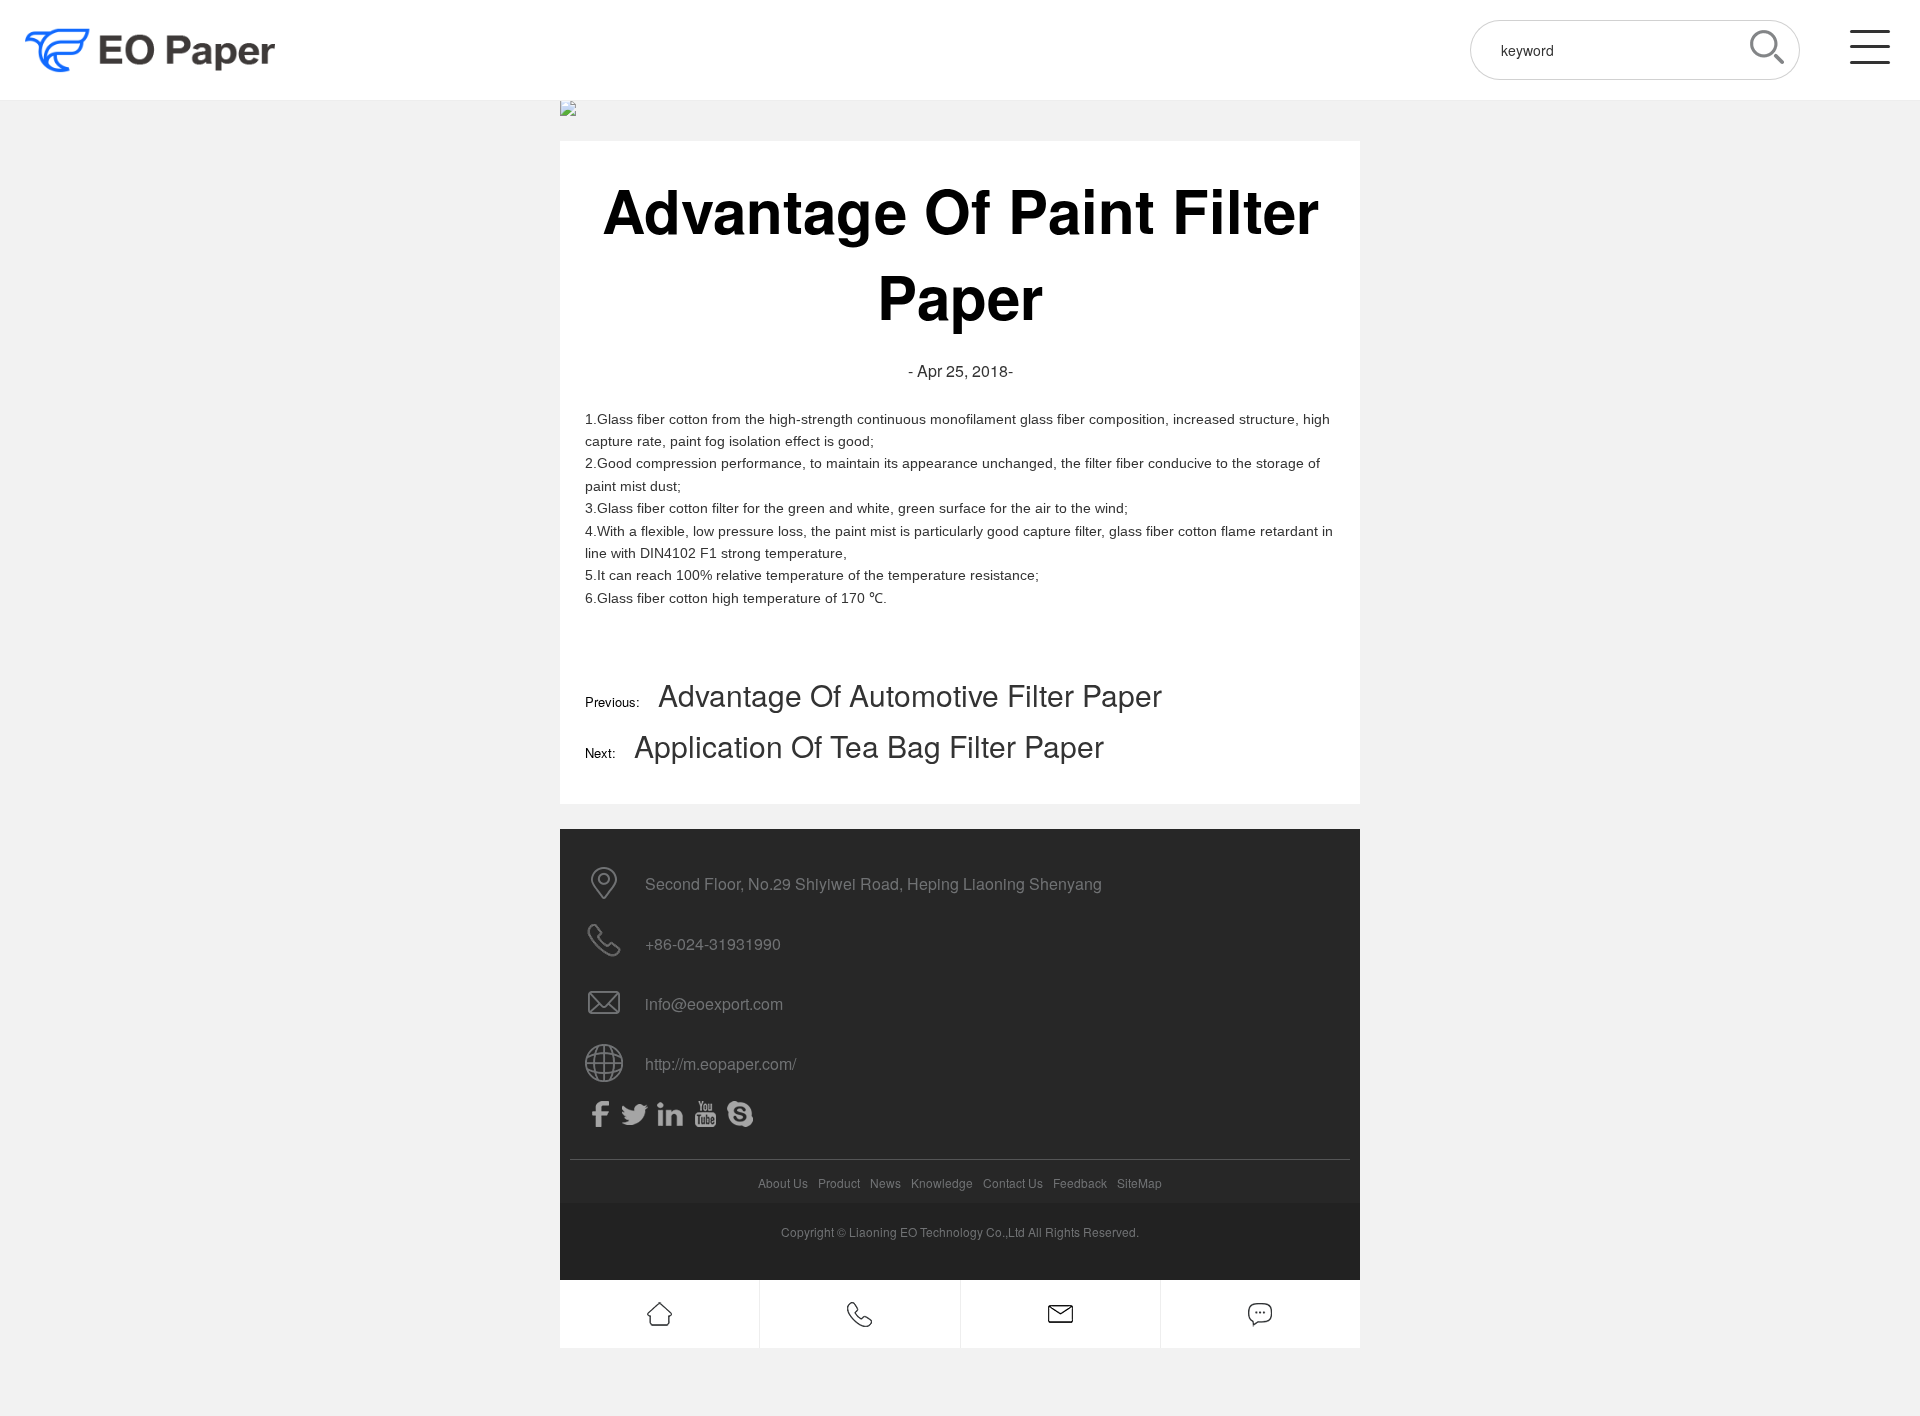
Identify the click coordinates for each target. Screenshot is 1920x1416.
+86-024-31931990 (713, 943)
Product (839, 1182)
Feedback (1080, 1182)
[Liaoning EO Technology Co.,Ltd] (150, 50)
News (885, 1182)
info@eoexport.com (714, 1003)
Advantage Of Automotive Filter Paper (910, 694)
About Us (783, 1182)
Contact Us (1013, 1182)
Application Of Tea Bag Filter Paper (869, 745)
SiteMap (1139, 1182)
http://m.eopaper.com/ (720, 1063)
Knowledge (942, 1182)
